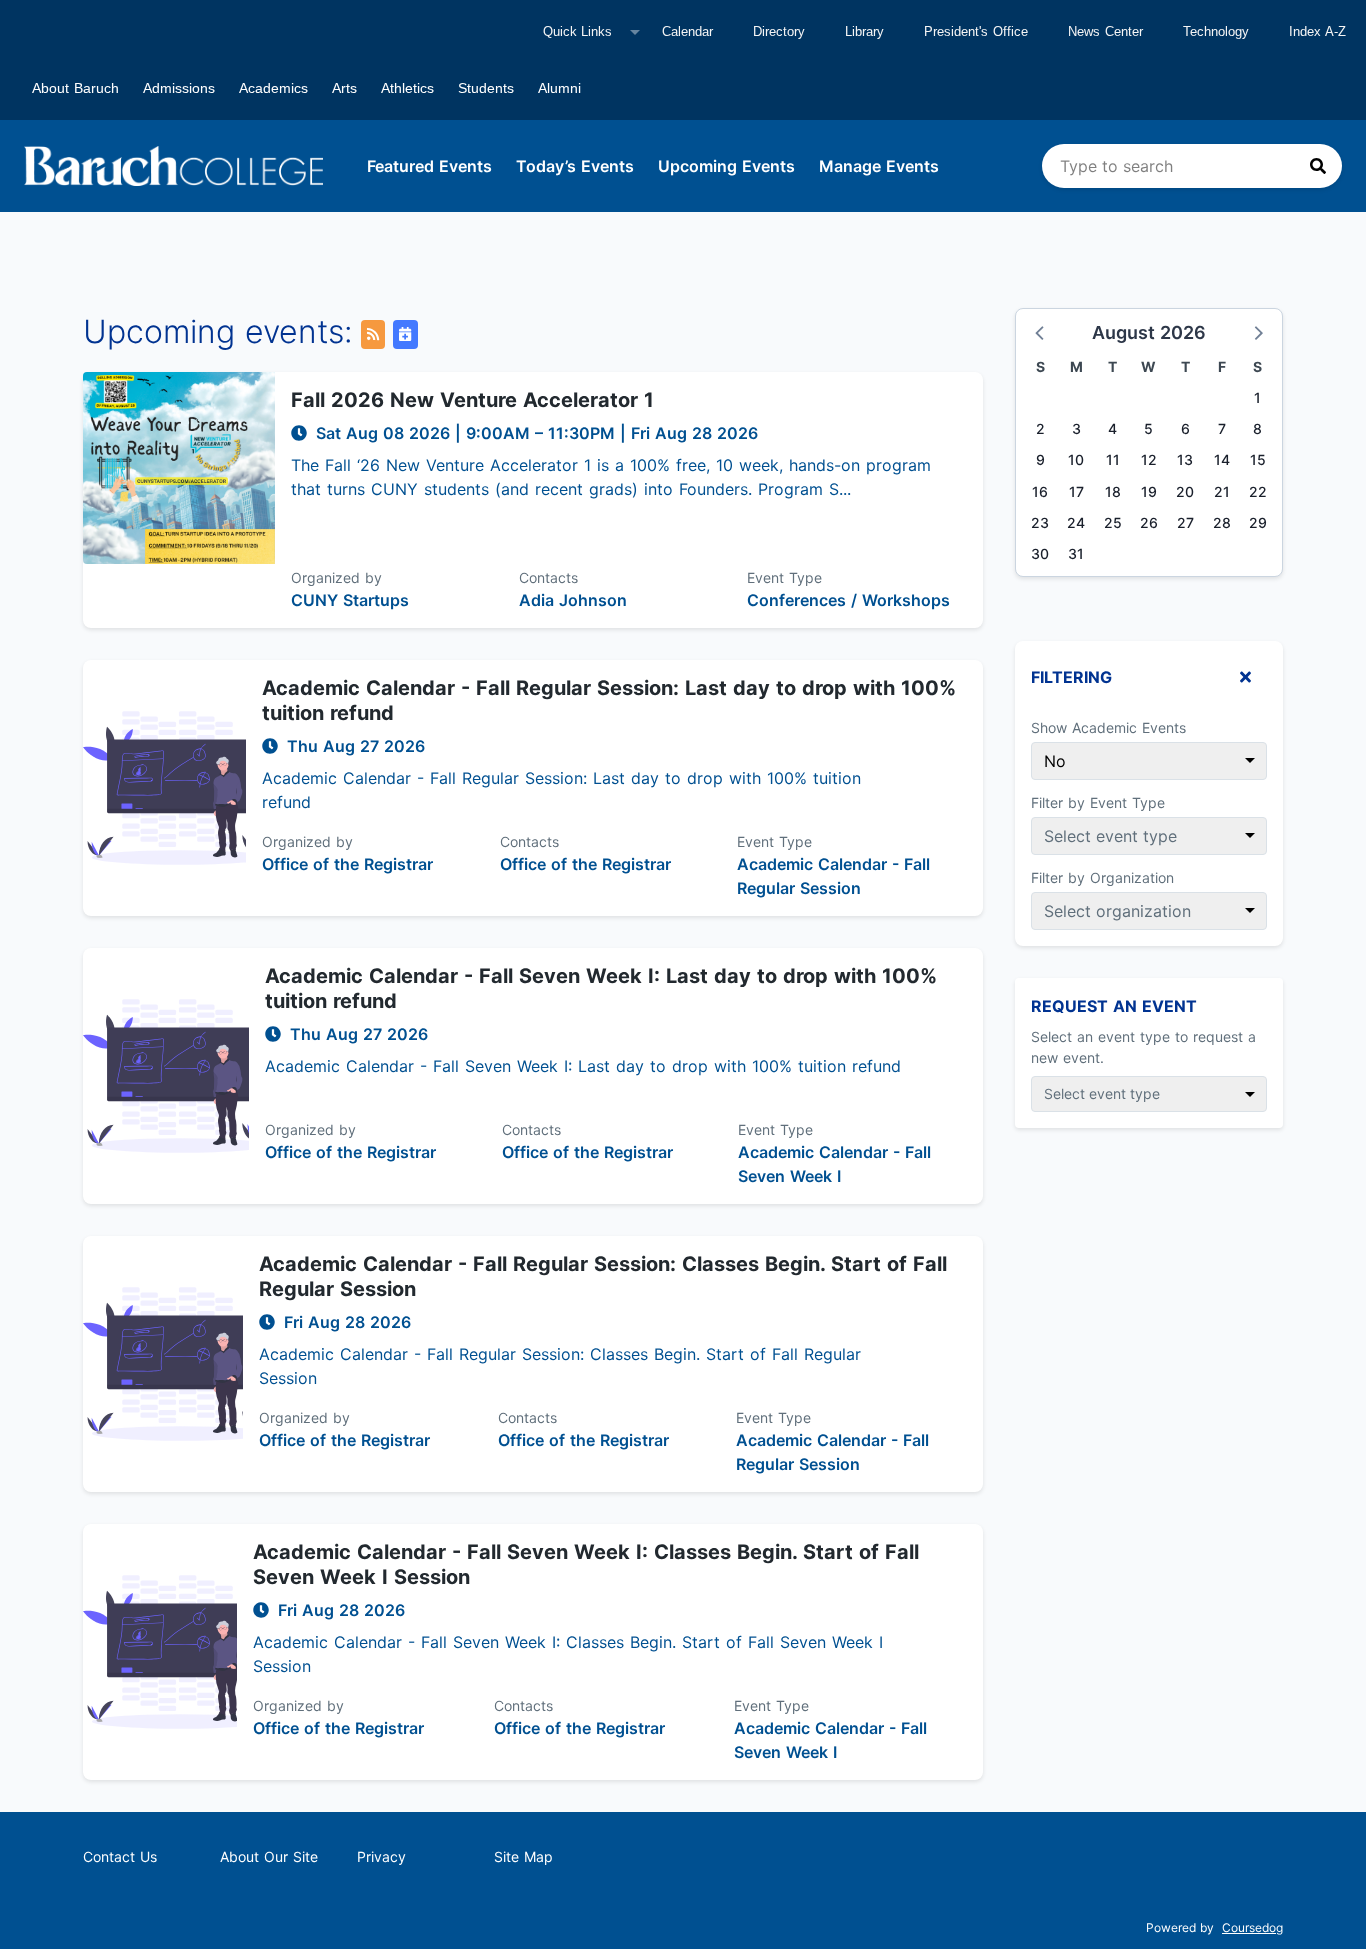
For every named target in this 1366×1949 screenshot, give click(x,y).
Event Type (784, 577)
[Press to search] (1318, 166)
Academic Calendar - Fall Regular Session (833, 876)
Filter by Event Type (1098, 802)
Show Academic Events (1108, 727)
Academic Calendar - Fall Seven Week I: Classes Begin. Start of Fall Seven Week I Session (586, 1564)
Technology (1216, 31)
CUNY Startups (350, 600)
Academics (273, 88)
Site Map (523, 1856)
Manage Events (879, 166)
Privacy (381, 1856)
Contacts (548, 577)
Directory (779, 31)
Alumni (559, 88)
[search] (1192, 166)
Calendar (687, 31)
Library (864, 31)
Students (486, 88)
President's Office (976, 31)
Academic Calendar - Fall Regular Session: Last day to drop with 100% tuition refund (609, 700)
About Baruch (75, 88)
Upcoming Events (726, 166)
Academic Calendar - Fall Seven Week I (834, 1164)
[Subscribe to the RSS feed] (373, 334)
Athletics (407, 88)
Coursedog (1252, 1927)
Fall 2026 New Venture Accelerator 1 (472, 400)
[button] (1041, 332)
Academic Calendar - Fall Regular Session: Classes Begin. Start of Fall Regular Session (603, 1276)
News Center (1105, 31)
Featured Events (429, 166)
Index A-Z (1317, 31)
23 (1040, 522)
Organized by (336, 577)
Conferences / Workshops (848, 600)
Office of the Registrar (347, 864)
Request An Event (1114, 1006)
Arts (344, 88)
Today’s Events (575, 166)
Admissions (179, 88)
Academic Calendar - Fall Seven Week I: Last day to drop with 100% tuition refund (601, 988)
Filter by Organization (1102, 877)
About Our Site (269, 1856)
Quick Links (577, 31)
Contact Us (120, 1856)
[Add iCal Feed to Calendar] (405, 334)
